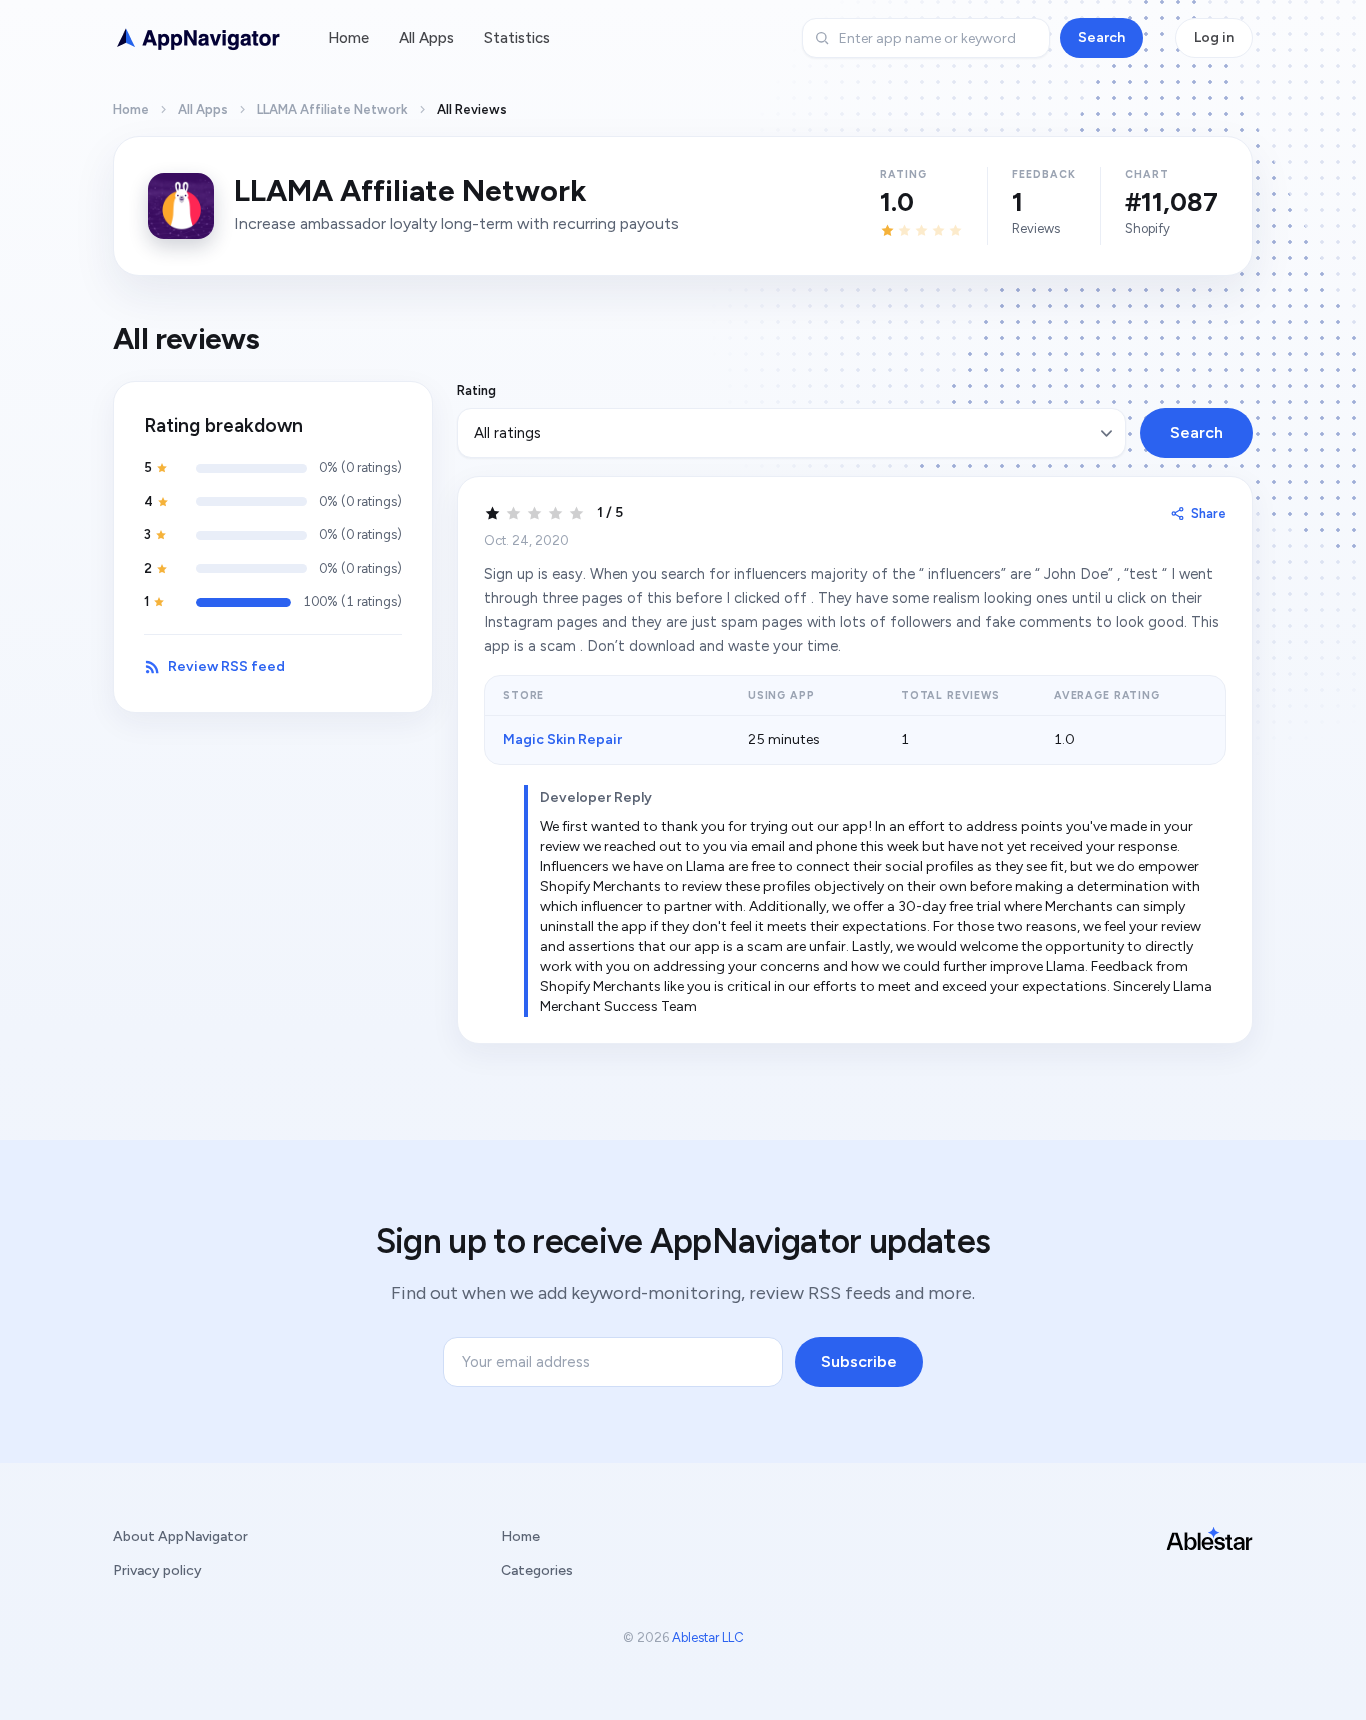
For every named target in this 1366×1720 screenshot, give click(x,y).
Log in (1214, 37)
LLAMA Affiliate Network (332, 109)
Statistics (517, 38)
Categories (537, 1570)
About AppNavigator (180, 1536)
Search (1101, 37)
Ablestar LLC (708, 1637)
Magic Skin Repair (562, 739)
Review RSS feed (226, 666)
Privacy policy (157, 1570)
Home (348, 38)
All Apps (426, 38)
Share (1208, 513)
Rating (476, 390)
